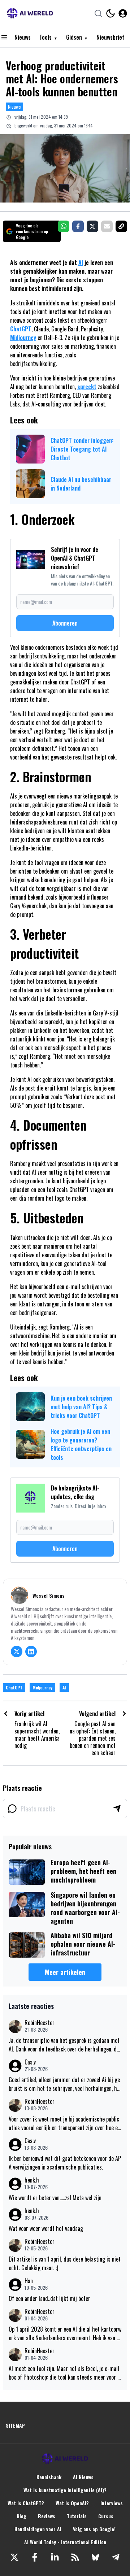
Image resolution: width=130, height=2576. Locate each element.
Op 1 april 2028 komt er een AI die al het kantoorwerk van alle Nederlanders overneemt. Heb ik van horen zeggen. (65, 2333)
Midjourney (23, 338)
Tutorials (77, 2516)
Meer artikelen (65, 1972)
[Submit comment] (117, 1809)
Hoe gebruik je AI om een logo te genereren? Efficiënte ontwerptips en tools (81, 1444)
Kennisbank (49, 2477)
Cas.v (30, 2062)
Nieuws (23, 37)
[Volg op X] (17, 1652)
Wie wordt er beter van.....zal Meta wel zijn (55, 2198)
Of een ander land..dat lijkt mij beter (49, 2298)
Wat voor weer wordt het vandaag (46, 2228)
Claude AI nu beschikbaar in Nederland (81, 484)
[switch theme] (110, 13)
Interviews (112, 2503)
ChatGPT (21, 329)
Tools (45, 37)
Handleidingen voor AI (38, 2529)
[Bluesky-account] (95, 2557)
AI (81, 262)
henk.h (32, 2180)
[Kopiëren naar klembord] (121, 226)
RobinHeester (40, 2023)
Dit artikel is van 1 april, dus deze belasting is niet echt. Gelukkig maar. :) (65, 2263)
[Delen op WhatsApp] (64, 226)
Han (29, 2281)
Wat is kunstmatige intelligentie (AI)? (65, 2490)
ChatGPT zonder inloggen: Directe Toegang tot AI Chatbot (82, 449)
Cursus (106, 2516)
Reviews (47, 2516)
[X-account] (14, 2557)
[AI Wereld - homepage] (30, 13)
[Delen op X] (92, 226)
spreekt (87, 387)
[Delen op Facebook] (78, 226)
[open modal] (123, 13)
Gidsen (74, 37)
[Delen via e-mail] (107, 226)
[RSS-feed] (75, 2557)
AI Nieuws (83, 2477)
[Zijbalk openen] (4, 37)
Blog (21, 2516)
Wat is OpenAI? (72, 2503)
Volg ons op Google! (94, 2529)
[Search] (98, 13)
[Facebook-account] (35, 2557)
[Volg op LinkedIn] (31, 1652)
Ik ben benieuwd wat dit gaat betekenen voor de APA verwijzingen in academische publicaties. (65, 2163)
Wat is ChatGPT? (26, 2503)
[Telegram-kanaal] (116, 2557)
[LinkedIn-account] (55, 2557)
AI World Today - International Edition (65, 2542)
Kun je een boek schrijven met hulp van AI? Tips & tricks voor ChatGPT (81, 1407)
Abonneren (65, 623)
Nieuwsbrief (110, 37)
